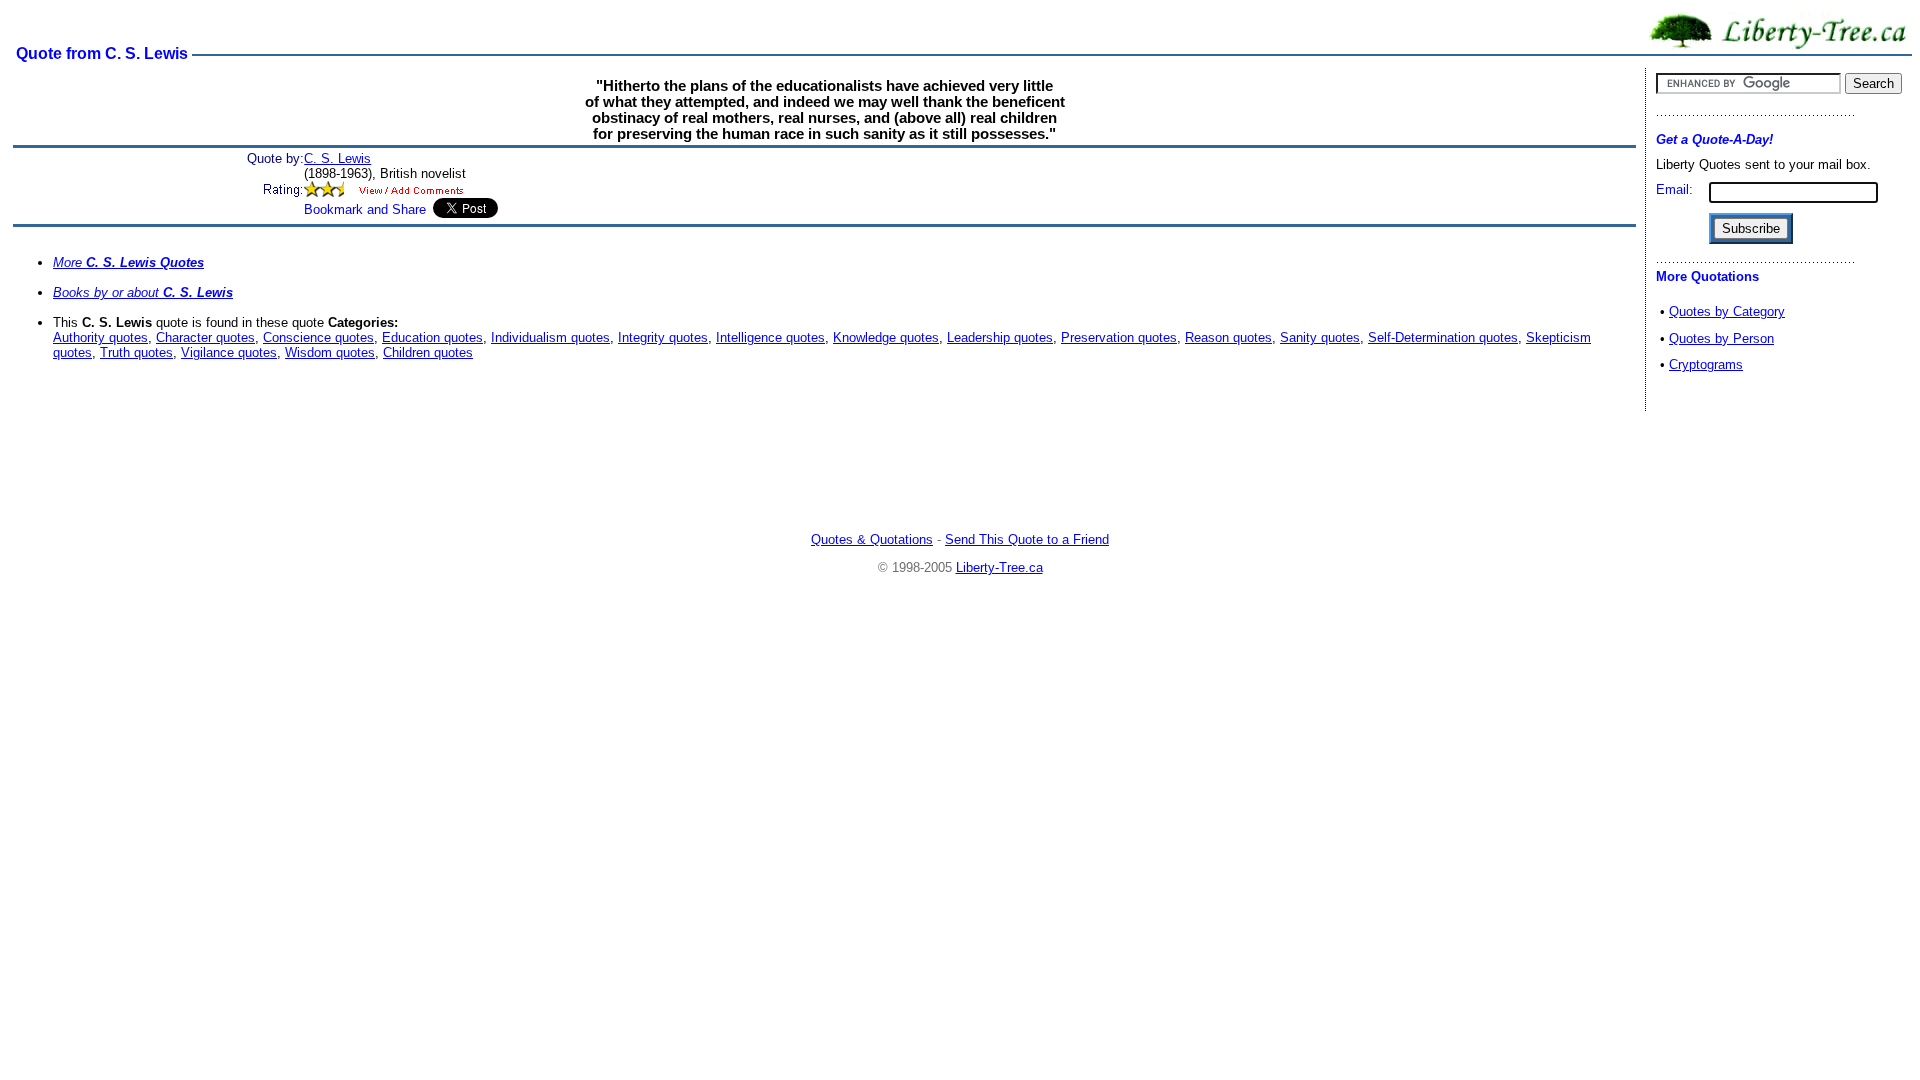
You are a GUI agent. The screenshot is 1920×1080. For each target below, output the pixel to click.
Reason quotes (1228, 337)
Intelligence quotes (770, 337)
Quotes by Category (1727, 311)
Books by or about (143, 292)
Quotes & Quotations (872, 539)
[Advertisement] (960, 474)
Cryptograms (1706, 364)
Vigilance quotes (229, 352)
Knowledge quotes (886, 337)
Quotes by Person (1721, 338)
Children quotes (428, 352)
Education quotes (432, 337)
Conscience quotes (318, 337)
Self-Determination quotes (1443, 337)
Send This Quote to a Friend (1027, 539)
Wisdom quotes (330, 352)
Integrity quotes (663, 337)
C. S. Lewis (337, 158)
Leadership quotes (1000, 337)
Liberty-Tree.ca (999, 567)
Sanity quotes (1320, 337)
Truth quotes (136, 352)
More (128, 262)
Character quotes (205, 337)
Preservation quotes (1119, 337)
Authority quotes (100, 337)
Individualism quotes (550, 337)
